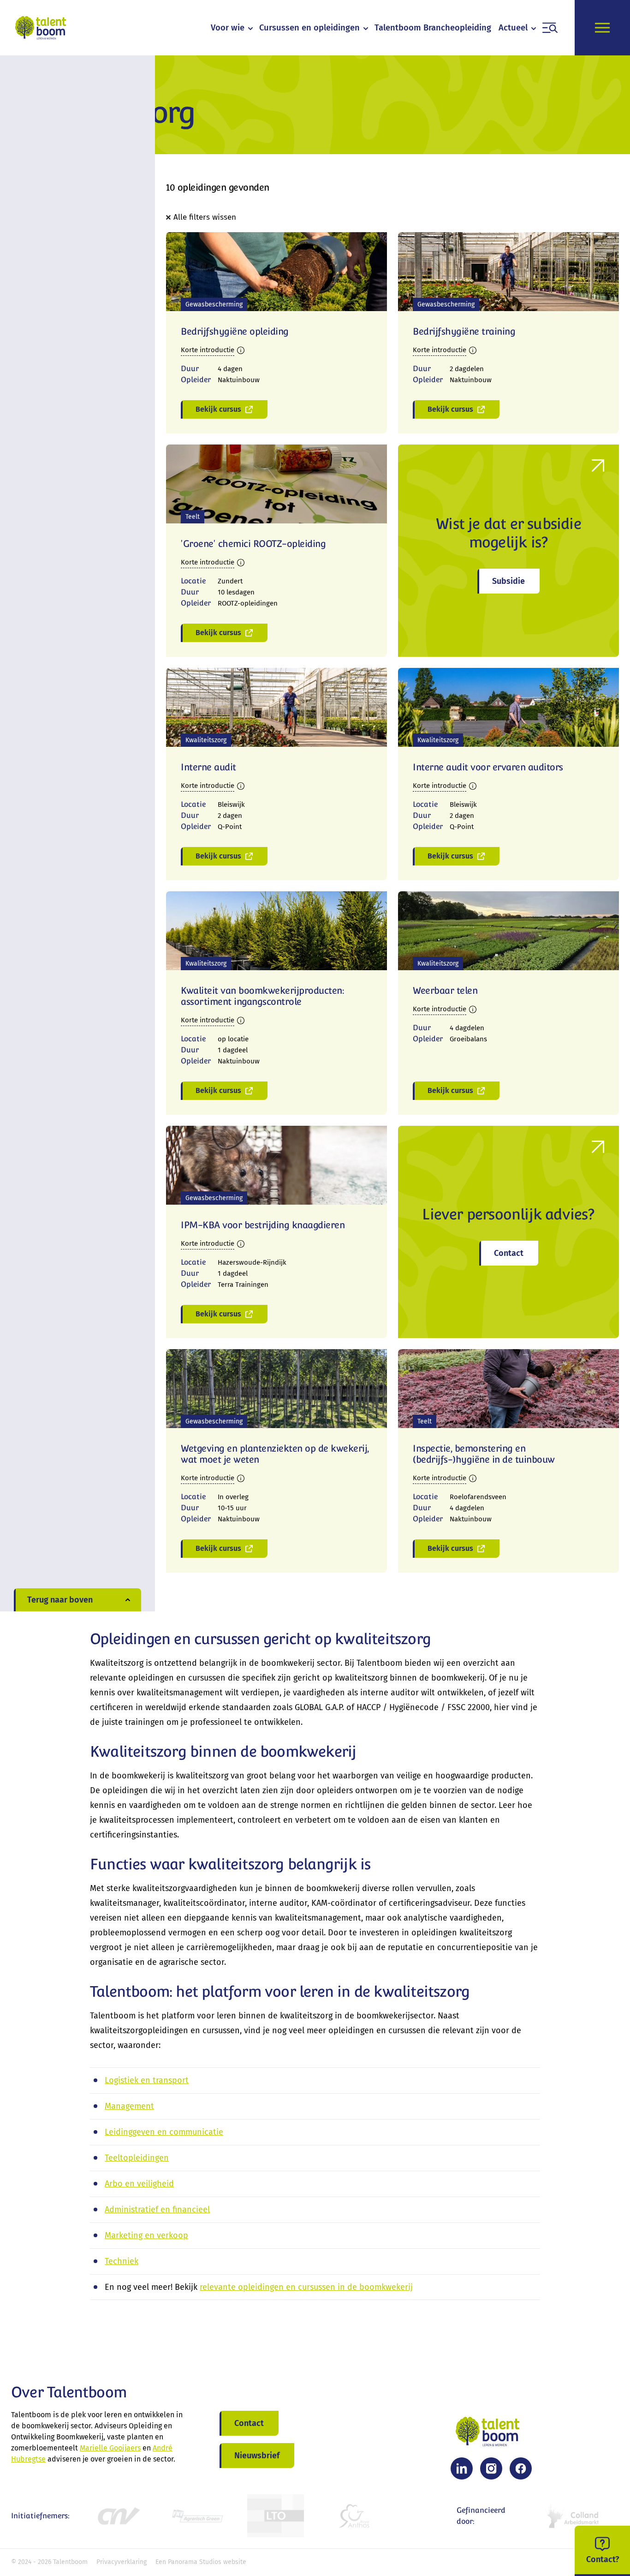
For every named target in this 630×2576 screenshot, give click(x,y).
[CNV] (118, 2516)
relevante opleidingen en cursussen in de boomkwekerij (306, 2287)
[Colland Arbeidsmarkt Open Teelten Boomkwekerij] (574, 2516)
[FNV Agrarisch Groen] (197, 2516)
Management (129, 2106)
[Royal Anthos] (354, 2516)
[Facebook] (521, 2468)
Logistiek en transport (147, 2080)
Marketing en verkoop (146, 2235)
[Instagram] (491, 2468)
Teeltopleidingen (137, 2158)
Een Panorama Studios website (201, 2562)
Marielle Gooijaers (110, 2448)
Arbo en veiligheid (139, 2184)
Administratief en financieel (157, 2210)
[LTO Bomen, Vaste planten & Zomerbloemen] (276, 2516)
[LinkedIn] (462, 2468)
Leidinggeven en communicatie (164, 2132)
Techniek (122, 2261)
